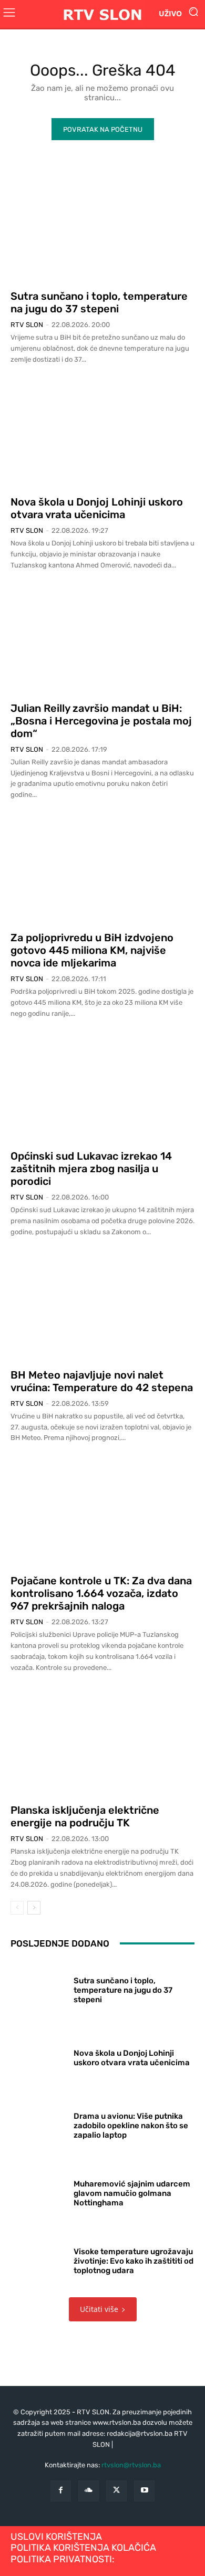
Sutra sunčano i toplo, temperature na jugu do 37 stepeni (99, 302)
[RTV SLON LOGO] (102, 14)
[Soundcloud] (89, 2491)
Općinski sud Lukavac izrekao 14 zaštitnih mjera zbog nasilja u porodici (91, 1169)
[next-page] (34, 1908)
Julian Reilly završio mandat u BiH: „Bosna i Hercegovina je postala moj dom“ (101, 721)
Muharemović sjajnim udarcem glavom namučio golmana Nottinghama (132, 2193)
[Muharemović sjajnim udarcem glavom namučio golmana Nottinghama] (38, 2191)
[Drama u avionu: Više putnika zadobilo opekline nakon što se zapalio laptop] (38, 2124)
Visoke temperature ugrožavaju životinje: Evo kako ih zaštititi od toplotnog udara (134, 2261)
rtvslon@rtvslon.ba (131, 2465)
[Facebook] (61, 2491)
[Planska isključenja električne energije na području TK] (102, 1741)
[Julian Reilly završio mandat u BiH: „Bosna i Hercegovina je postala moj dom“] (102, 639)
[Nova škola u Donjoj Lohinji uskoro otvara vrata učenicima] (102, 433)
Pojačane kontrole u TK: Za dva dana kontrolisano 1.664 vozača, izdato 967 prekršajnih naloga (101, 1593)
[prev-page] (17, 1908)
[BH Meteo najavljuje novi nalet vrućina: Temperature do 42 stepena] (102, 1306)
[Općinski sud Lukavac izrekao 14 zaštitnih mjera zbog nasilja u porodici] (102, 1087)
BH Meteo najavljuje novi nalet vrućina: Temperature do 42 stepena (102, 1381)
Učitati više (99, 2309)
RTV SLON (27, 325)
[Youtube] (144, 2491)
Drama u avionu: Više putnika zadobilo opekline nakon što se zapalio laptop (131, 2126)
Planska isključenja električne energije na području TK (85, 1816)
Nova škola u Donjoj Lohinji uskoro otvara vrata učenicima (97, 508)
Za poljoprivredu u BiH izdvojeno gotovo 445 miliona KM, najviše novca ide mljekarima (92, 950)
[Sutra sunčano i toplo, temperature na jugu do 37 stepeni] (102, 227)
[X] (116, 2491)
